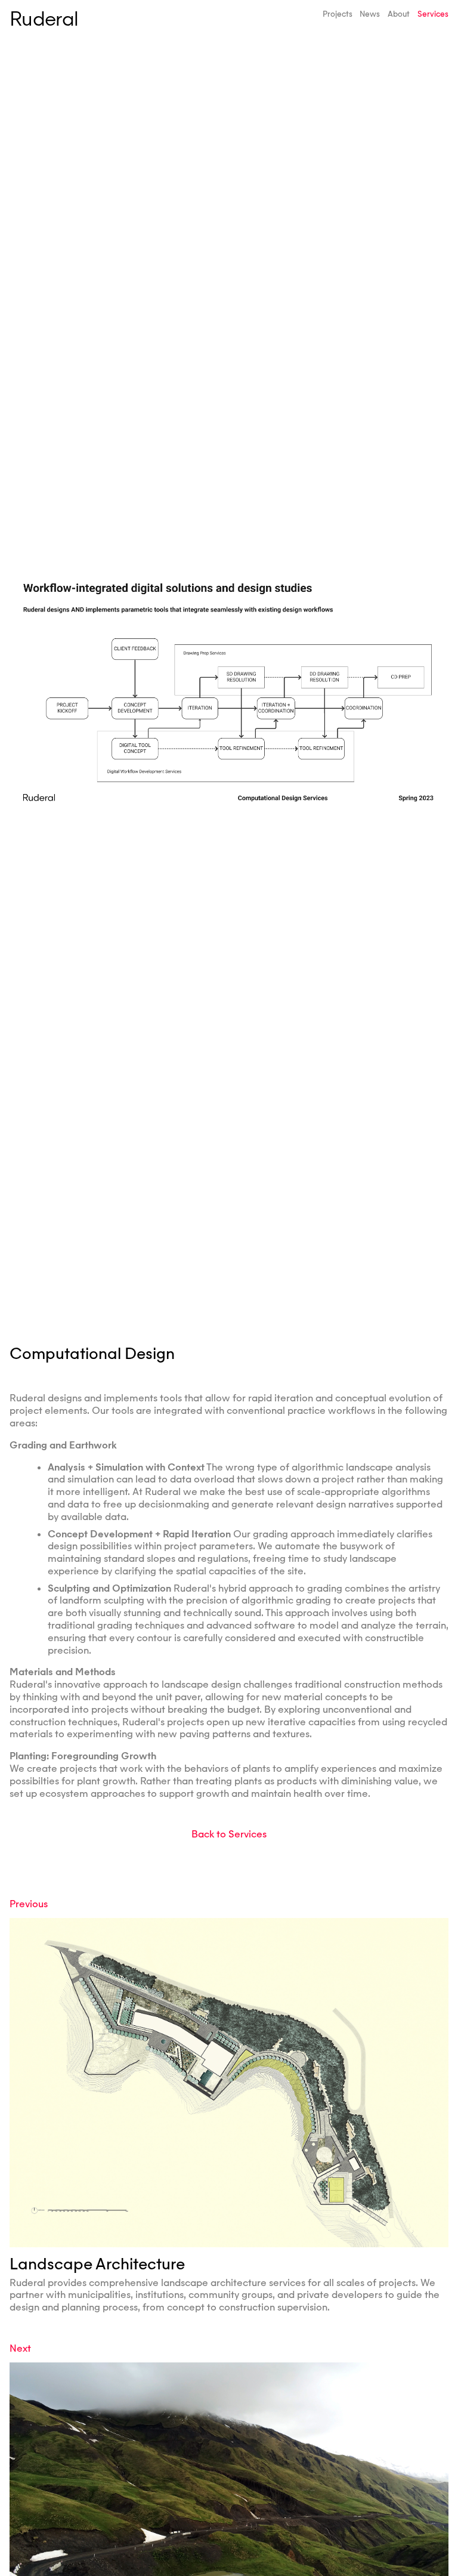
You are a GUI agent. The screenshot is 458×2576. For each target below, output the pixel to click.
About (399, 14)
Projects (338, 14)
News (370, 14)
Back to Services (229, 1834)
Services (433, 14)
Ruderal (44, 19)
